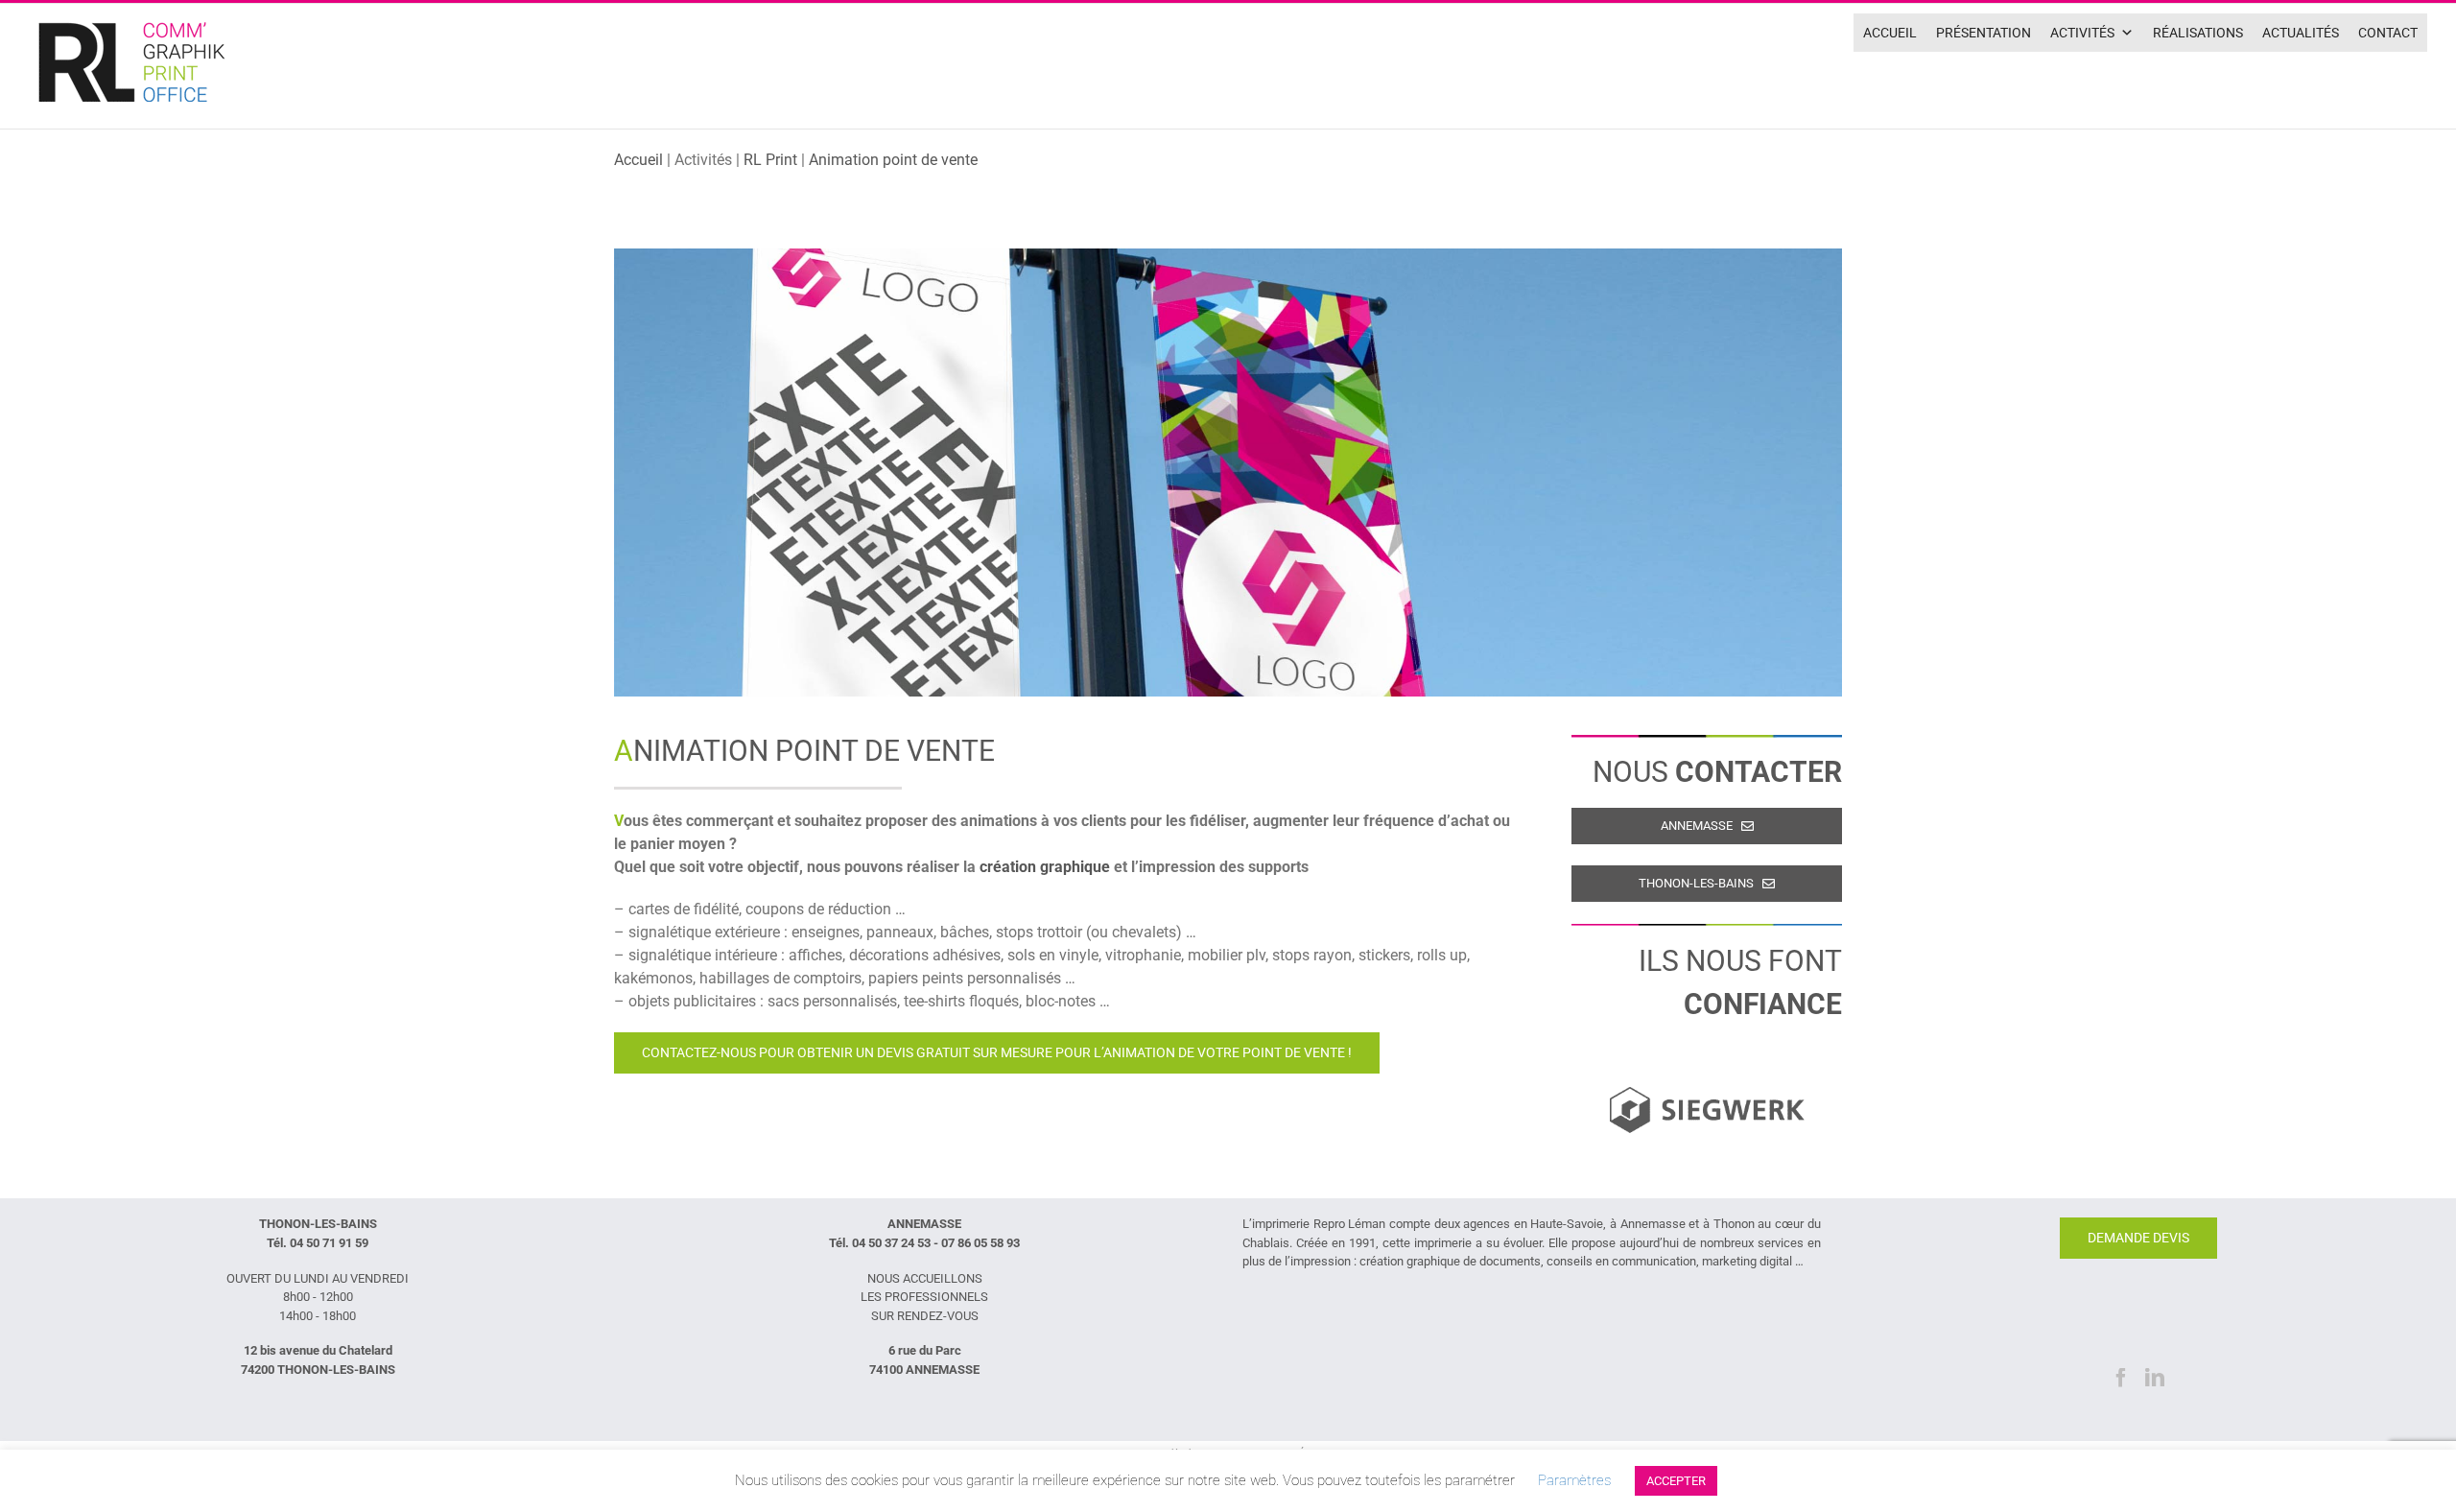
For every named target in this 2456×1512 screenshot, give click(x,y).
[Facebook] (2121, 1378)
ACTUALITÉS (2301, 33)
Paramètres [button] (1574, 1480)
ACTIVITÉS (2082, 33)
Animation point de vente (893, 160)
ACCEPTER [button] (1676, 1481)
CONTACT (2388, 33)
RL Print (770, 160)
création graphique (1045, 867)
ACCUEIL (1890, 33)
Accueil (638, 160)
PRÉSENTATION (1984, 33)
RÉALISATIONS (2198, 33)
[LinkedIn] (2155, 1378)
